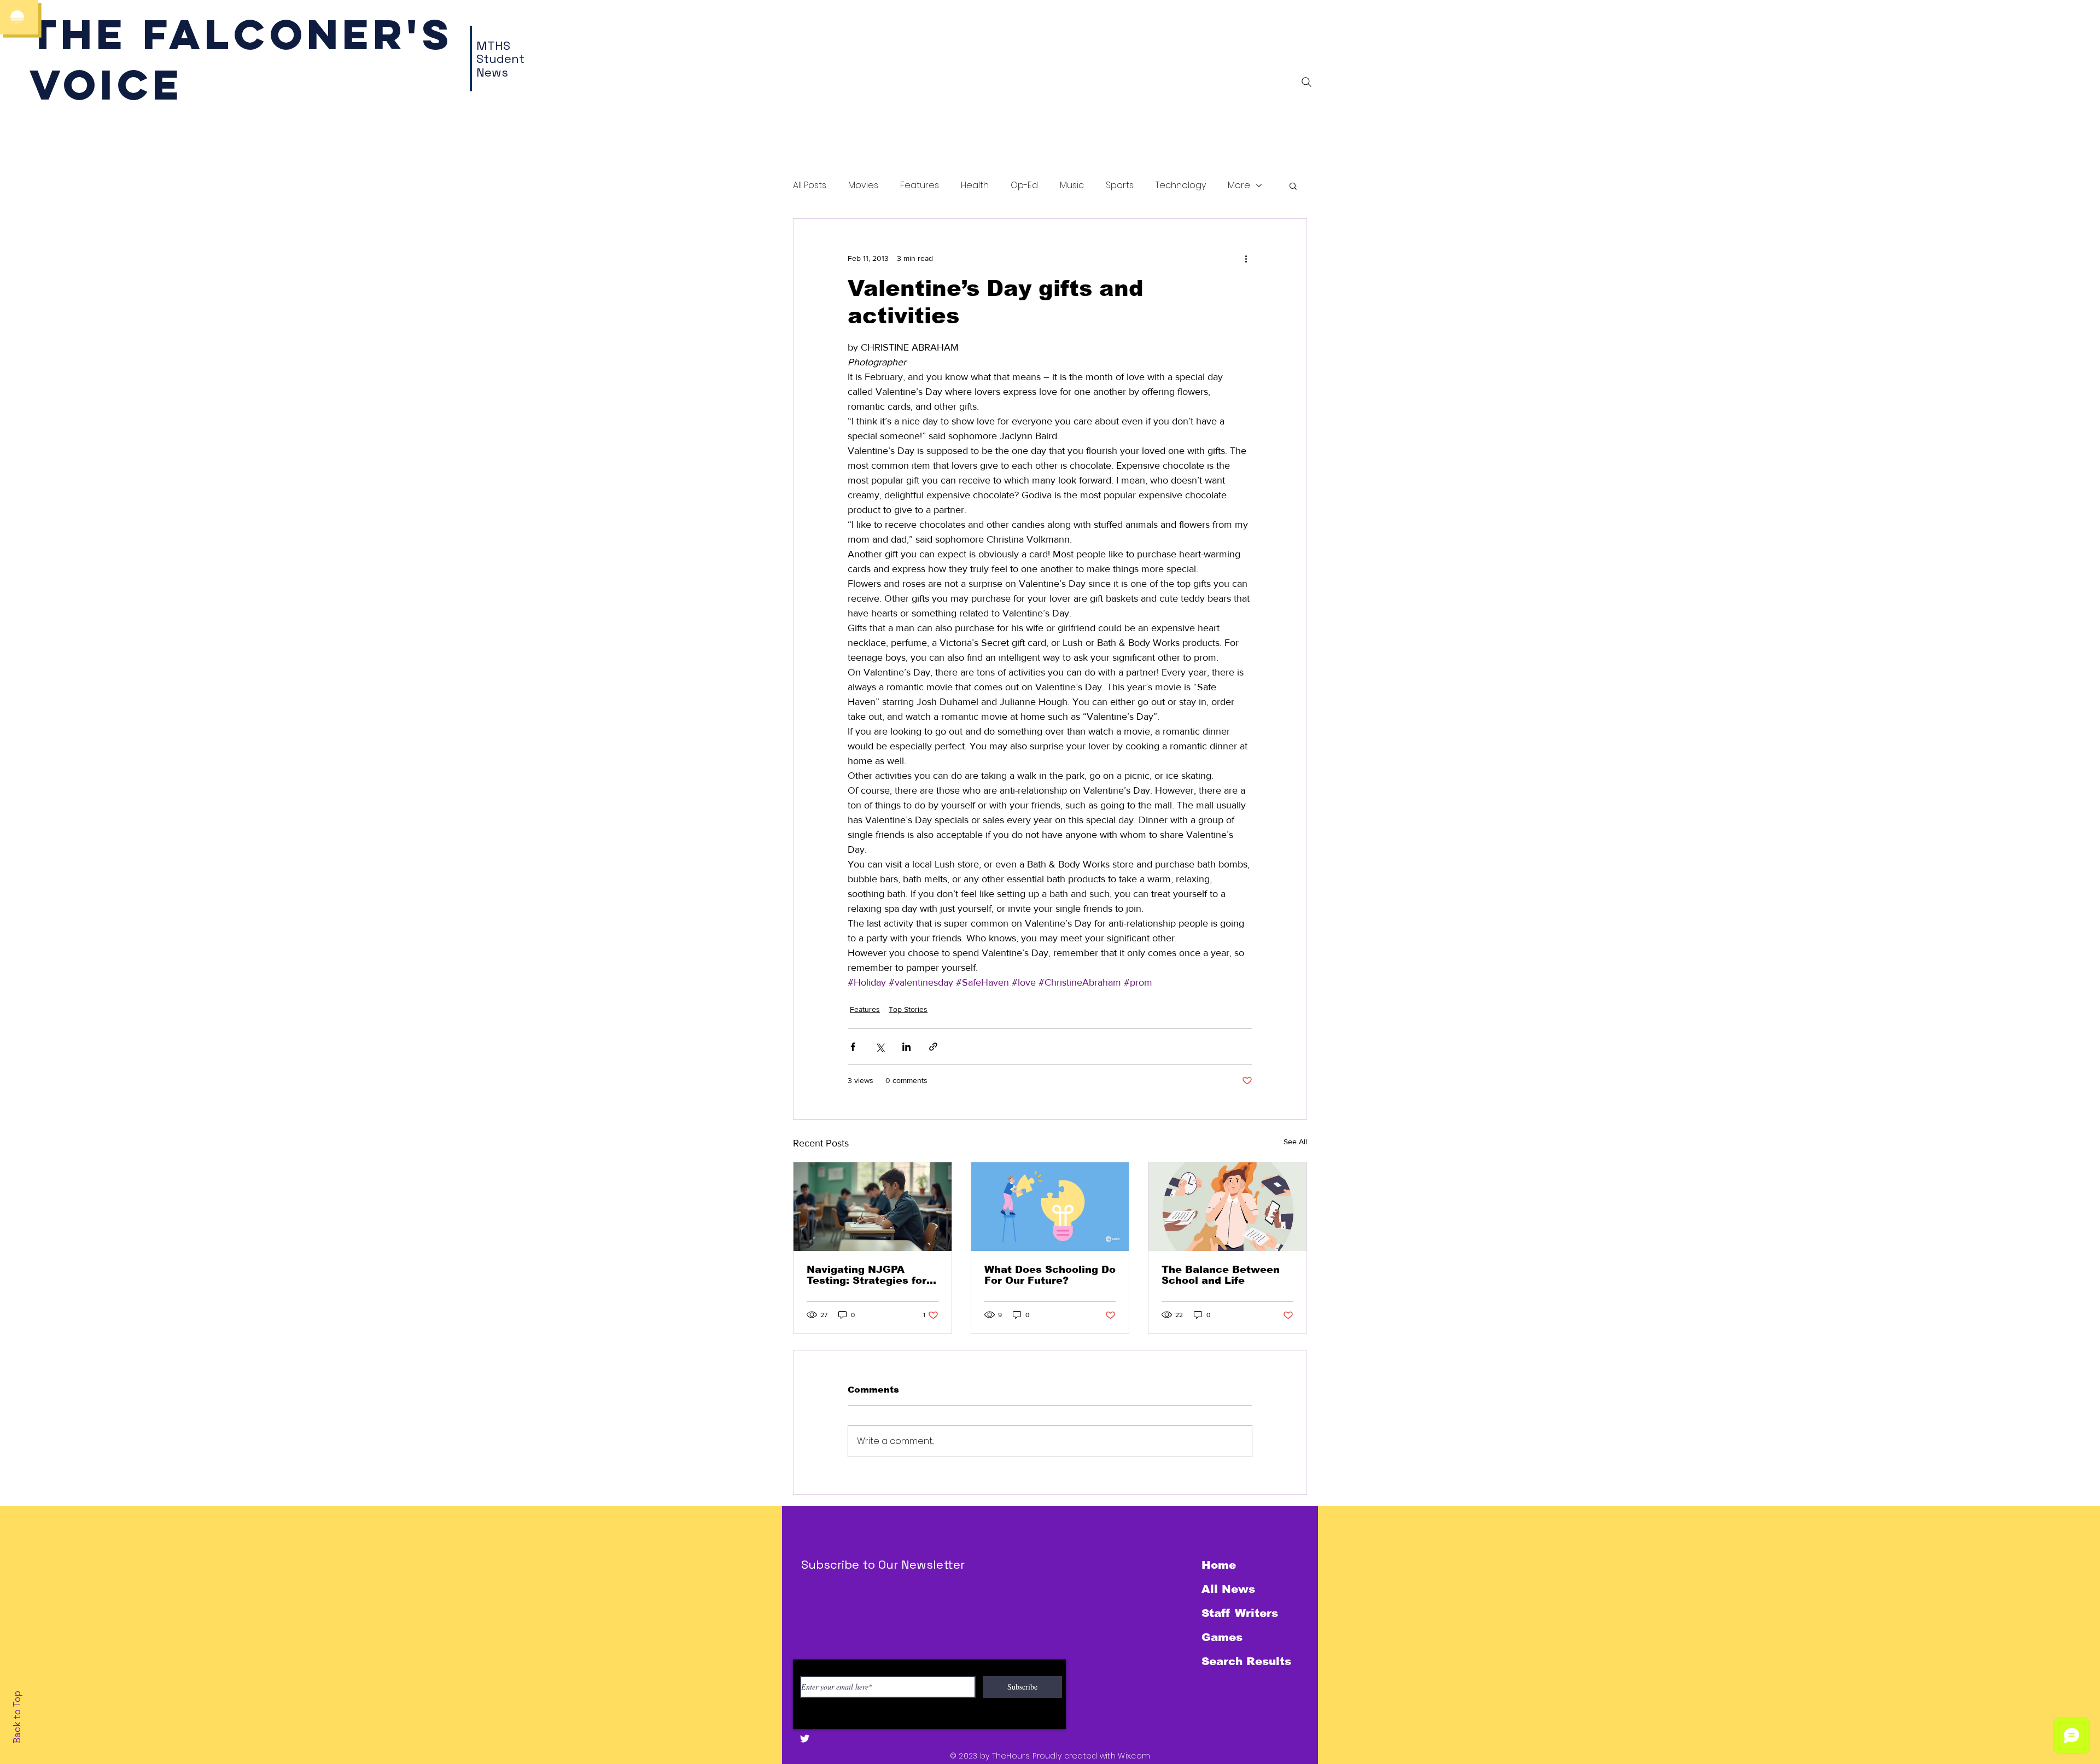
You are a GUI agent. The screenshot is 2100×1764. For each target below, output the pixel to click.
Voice (106, 85)
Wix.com (1134, 1756)
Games (1222, 1637)
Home (1219, 1565)
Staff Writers (1240, 1613)
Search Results (1246, 1661)
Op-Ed (1024, 185)
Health (975, 185)
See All (1295, 1142)
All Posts (810, 185)
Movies (863, 185)
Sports (1120, 185)
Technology (1181, 185)
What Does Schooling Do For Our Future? (1050, 1275)
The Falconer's (241, 34)
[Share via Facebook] (853, 1047)
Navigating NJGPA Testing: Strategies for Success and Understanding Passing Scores (869, 1275)
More (1239, 185)
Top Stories (908, 1009)
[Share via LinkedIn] (906, 1047)
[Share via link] (933, 1047)
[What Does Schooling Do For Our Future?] (1050, 1207)
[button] (1293, 185)
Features (920, 185)
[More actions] (1246, 258)
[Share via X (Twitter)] (880, 1047)
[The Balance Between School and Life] (1227, 1207)
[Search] (1306, 82)
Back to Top (17, 1717)
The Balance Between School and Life (1221, 1275)
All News (1228, 1589)
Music (1072, 185)
